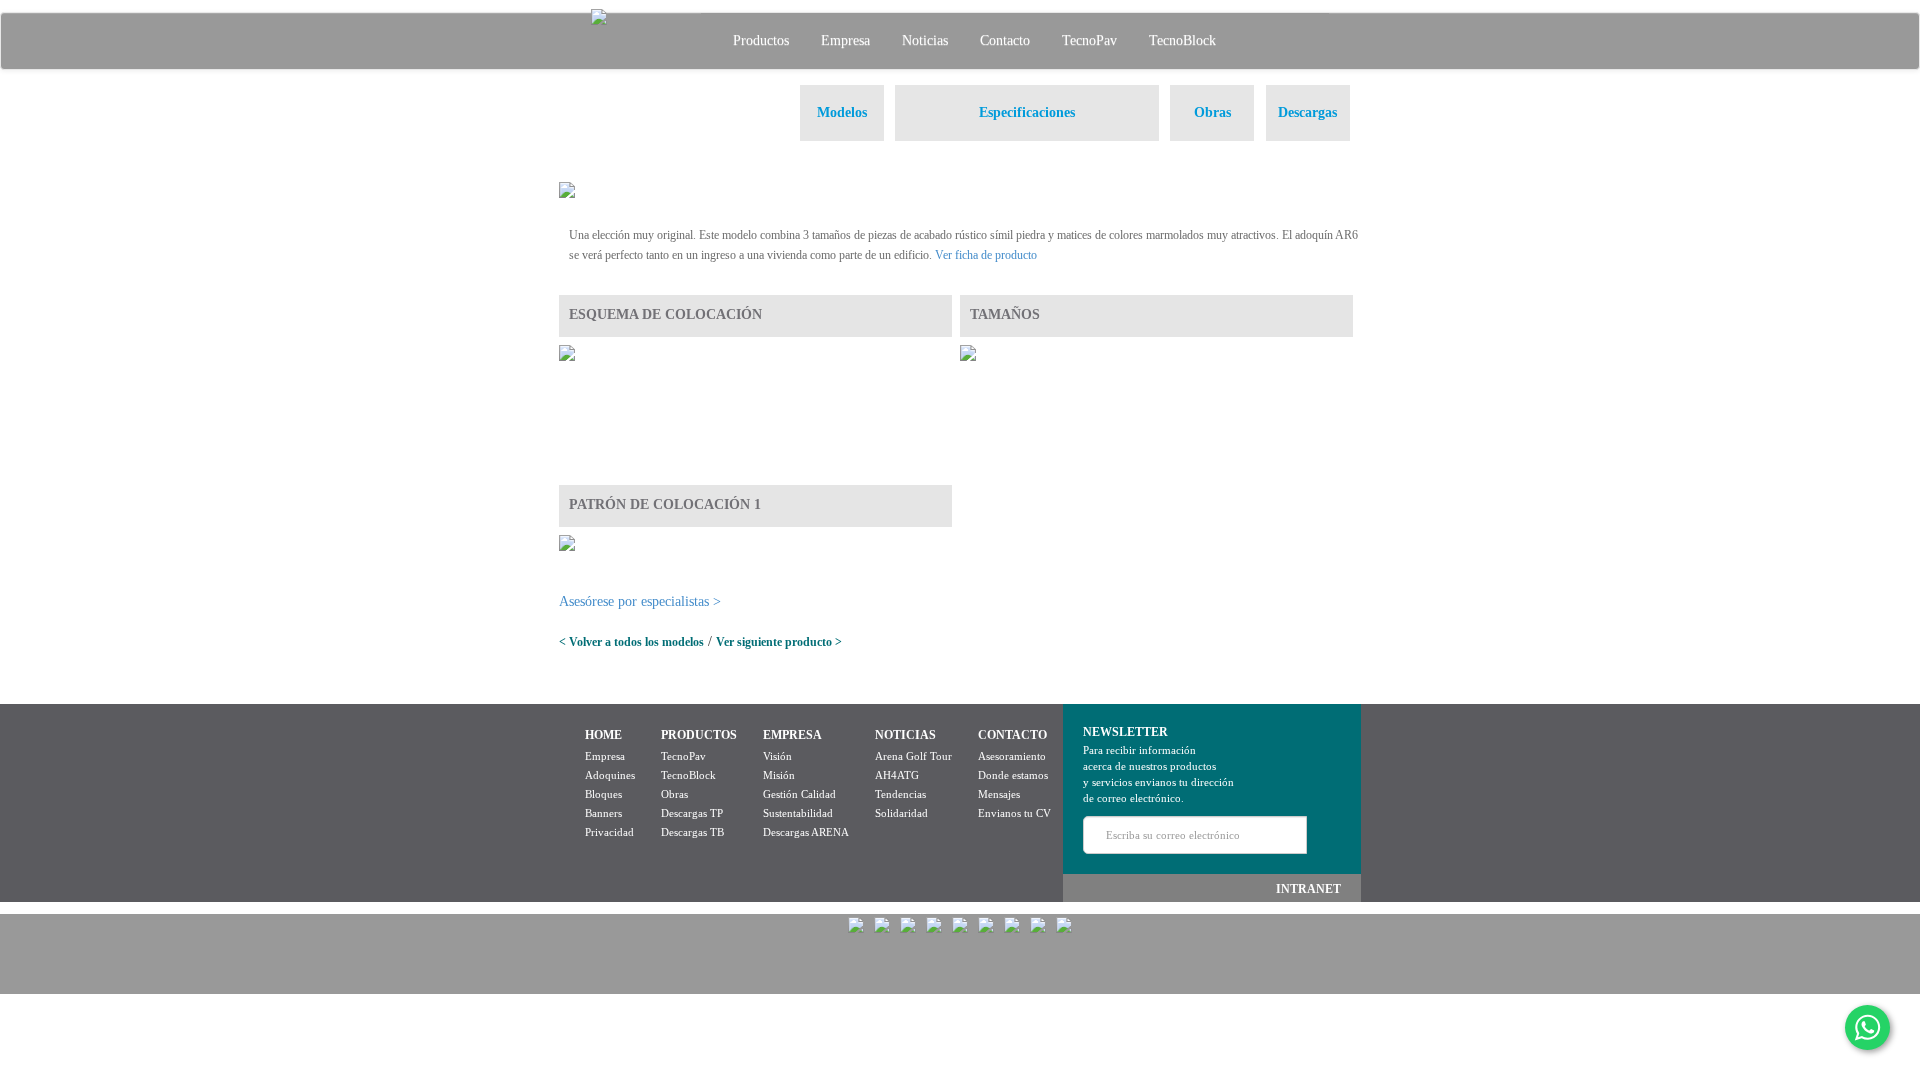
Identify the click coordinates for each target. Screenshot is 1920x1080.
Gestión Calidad (799, 794)
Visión (777, 756)
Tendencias (900, 794)
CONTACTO (1012, 735)
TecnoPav (1089, 40)
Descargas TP (692, 813)
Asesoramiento (1012, 756)
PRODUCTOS (699, 735)
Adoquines (610, 775)
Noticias (925, 40)
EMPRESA (792, 735)
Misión (779, 775)
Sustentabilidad (798, 813)
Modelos (842, 112)
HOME (603, 735)
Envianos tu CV (1014, 813)
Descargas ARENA (806, 832)
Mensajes (999, 794)
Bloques (603, 794)
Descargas (1307, 112)
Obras (1212, 112)
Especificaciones (1027, 112)
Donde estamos (1013, 775)
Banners (603, 813)
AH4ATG (897, 775)
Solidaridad (901, 813)
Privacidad (609, 832)
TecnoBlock (1182, 40)
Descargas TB (692, 832)
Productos (761, 40)
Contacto (1005, 40)
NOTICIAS (905, 735)
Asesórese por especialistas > (640, 601)
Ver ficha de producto (986, 255)
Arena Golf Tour (913, 756)
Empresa (845, 40)
